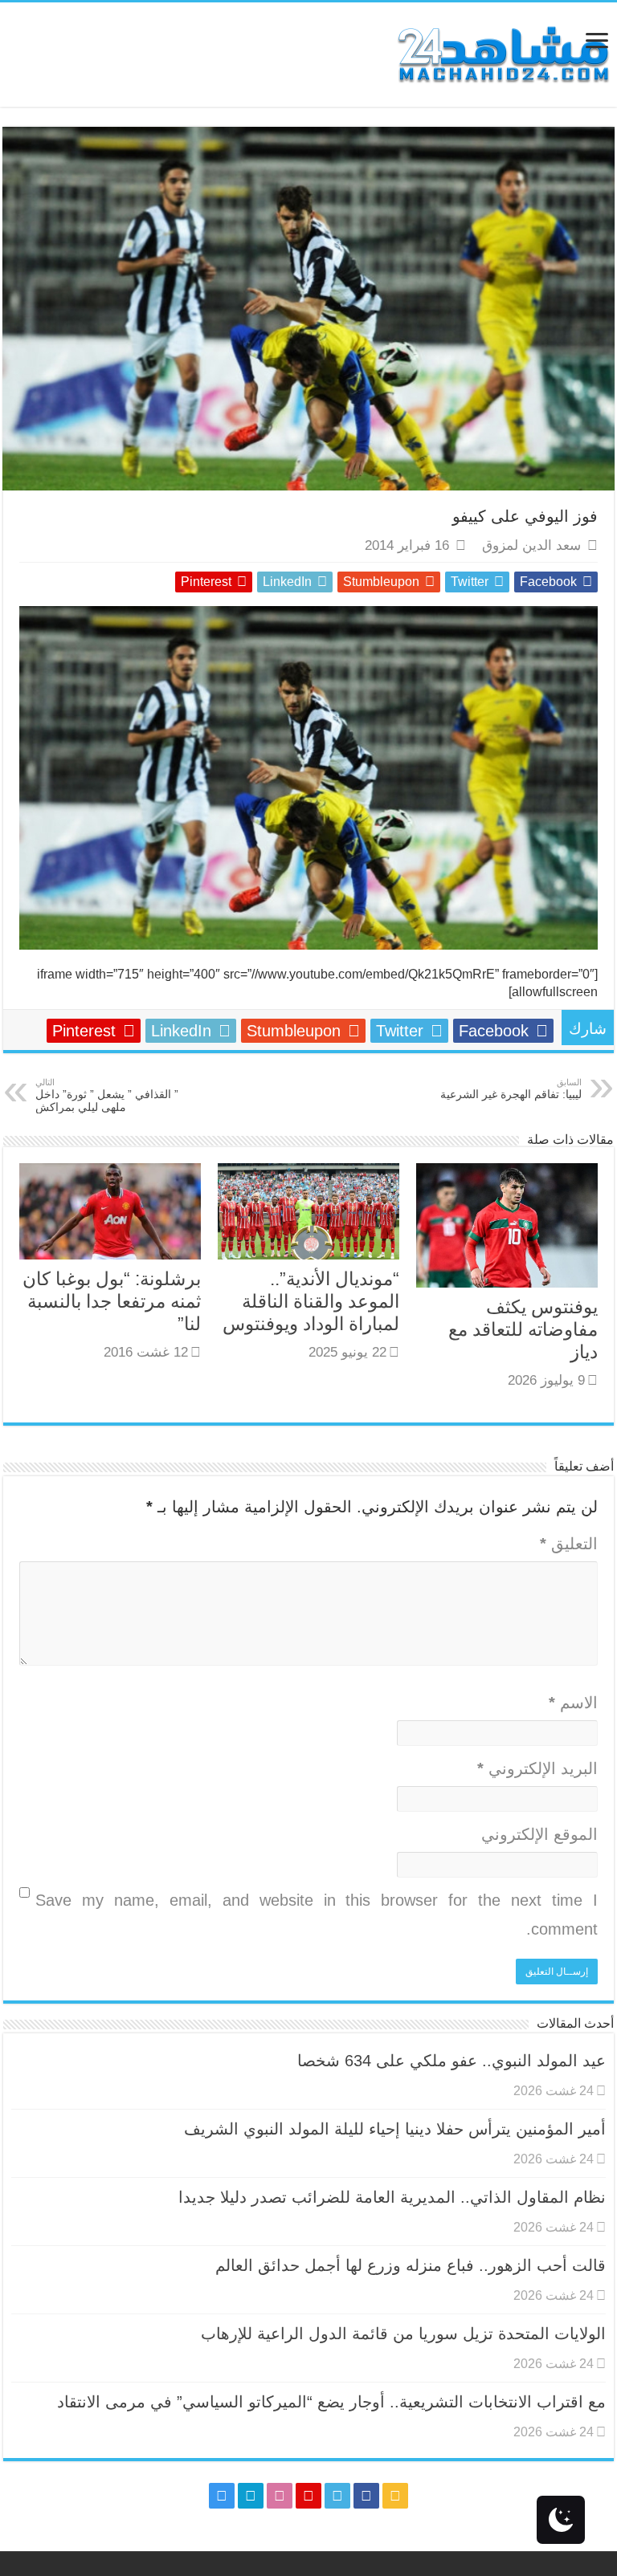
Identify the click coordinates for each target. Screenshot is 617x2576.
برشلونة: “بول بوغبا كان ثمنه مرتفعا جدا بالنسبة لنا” (112, 1301)
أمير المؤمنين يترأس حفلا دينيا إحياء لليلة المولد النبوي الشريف (395, 2129)
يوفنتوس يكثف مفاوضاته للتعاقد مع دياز (523, 1329)
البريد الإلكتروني (537, 1768)
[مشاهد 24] (502, 53)
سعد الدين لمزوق (531, 545)
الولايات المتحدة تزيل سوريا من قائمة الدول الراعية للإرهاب (403, 2334)
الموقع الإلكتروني (539, 1834)
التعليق (569, 1544)
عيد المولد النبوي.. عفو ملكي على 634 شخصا (452, 2061)
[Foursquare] (251, 2496)
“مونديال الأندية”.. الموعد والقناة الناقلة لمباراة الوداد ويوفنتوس (311, 1301)
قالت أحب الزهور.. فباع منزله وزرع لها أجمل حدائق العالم (411, 2265)
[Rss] (395, 2496)
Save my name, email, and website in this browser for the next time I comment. (317, 1915)
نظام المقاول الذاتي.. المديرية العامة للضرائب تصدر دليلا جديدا (392, 2197)
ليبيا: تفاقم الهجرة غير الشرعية (511, 1089)
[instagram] (222, 2496)
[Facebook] (366, 2496)
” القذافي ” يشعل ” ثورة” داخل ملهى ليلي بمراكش (107, 1095)
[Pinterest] (308, 2496)
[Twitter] (337, 2496)
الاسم (573, 1703)
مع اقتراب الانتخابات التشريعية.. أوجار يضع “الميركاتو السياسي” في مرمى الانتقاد (331, 2402)
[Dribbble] (280, 2496)
